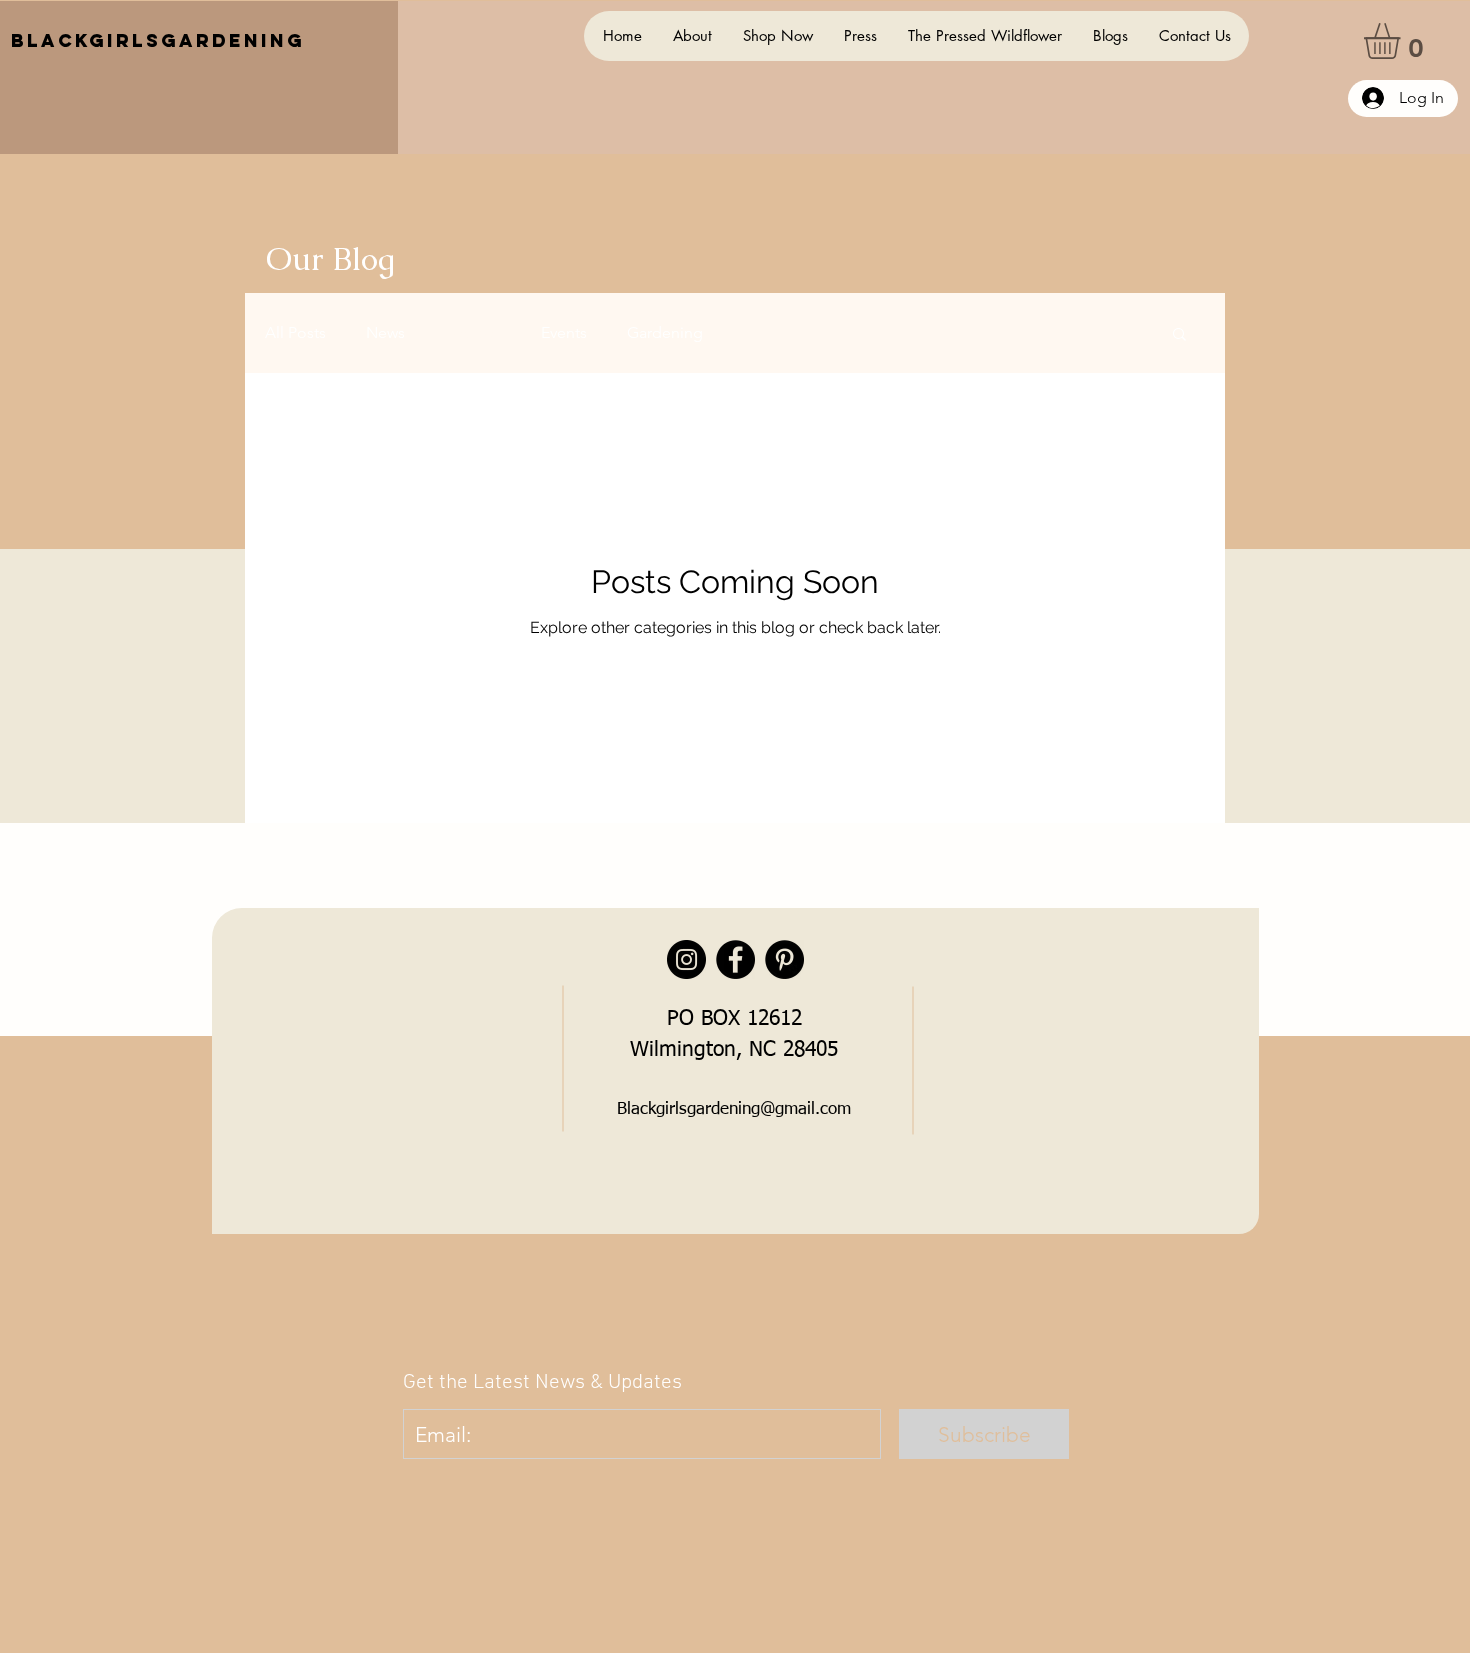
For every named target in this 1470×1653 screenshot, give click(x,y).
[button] (1403, 41)
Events (564, 332)
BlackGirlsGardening (158, 40)
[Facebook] (735, 959)
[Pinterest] (784, 959)
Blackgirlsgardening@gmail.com (734, 1109)
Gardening (665, 332)
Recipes (473, 332)
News (385, 332)
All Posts (295, 332)
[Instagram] (686, 959)
